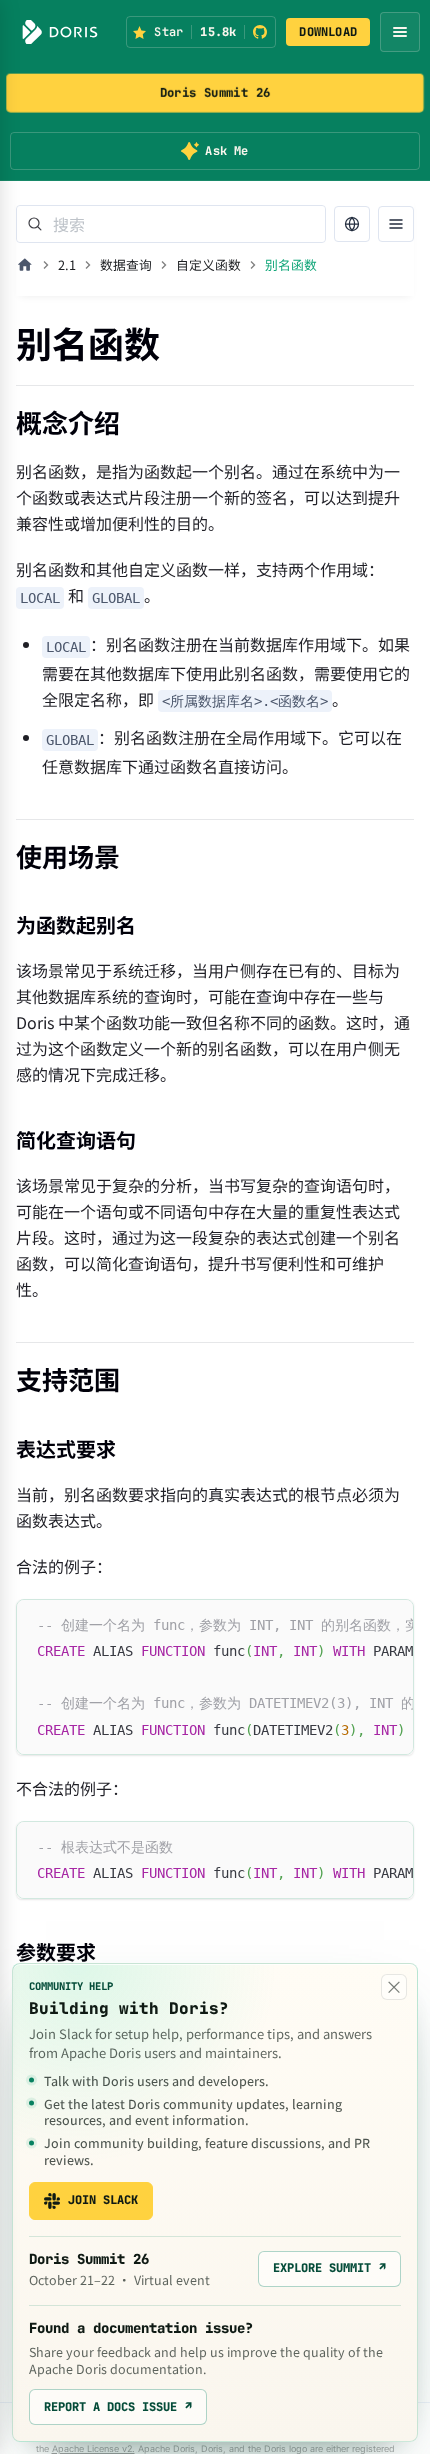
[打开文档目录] (396, 224)
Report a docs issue (118, 2407)
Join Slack (103, 2200)
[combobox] (171, 224)
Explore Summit (329, 2268)
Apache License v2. (93, 2448)
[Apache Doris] (60, 32)
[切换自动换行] (353, 1624)
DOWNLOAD (328, 32)
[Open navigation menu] (400, 32)
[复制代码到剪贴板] (389, 1624)
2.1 (67, 264)
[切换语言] (352, 224)
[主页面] (25, 265)
